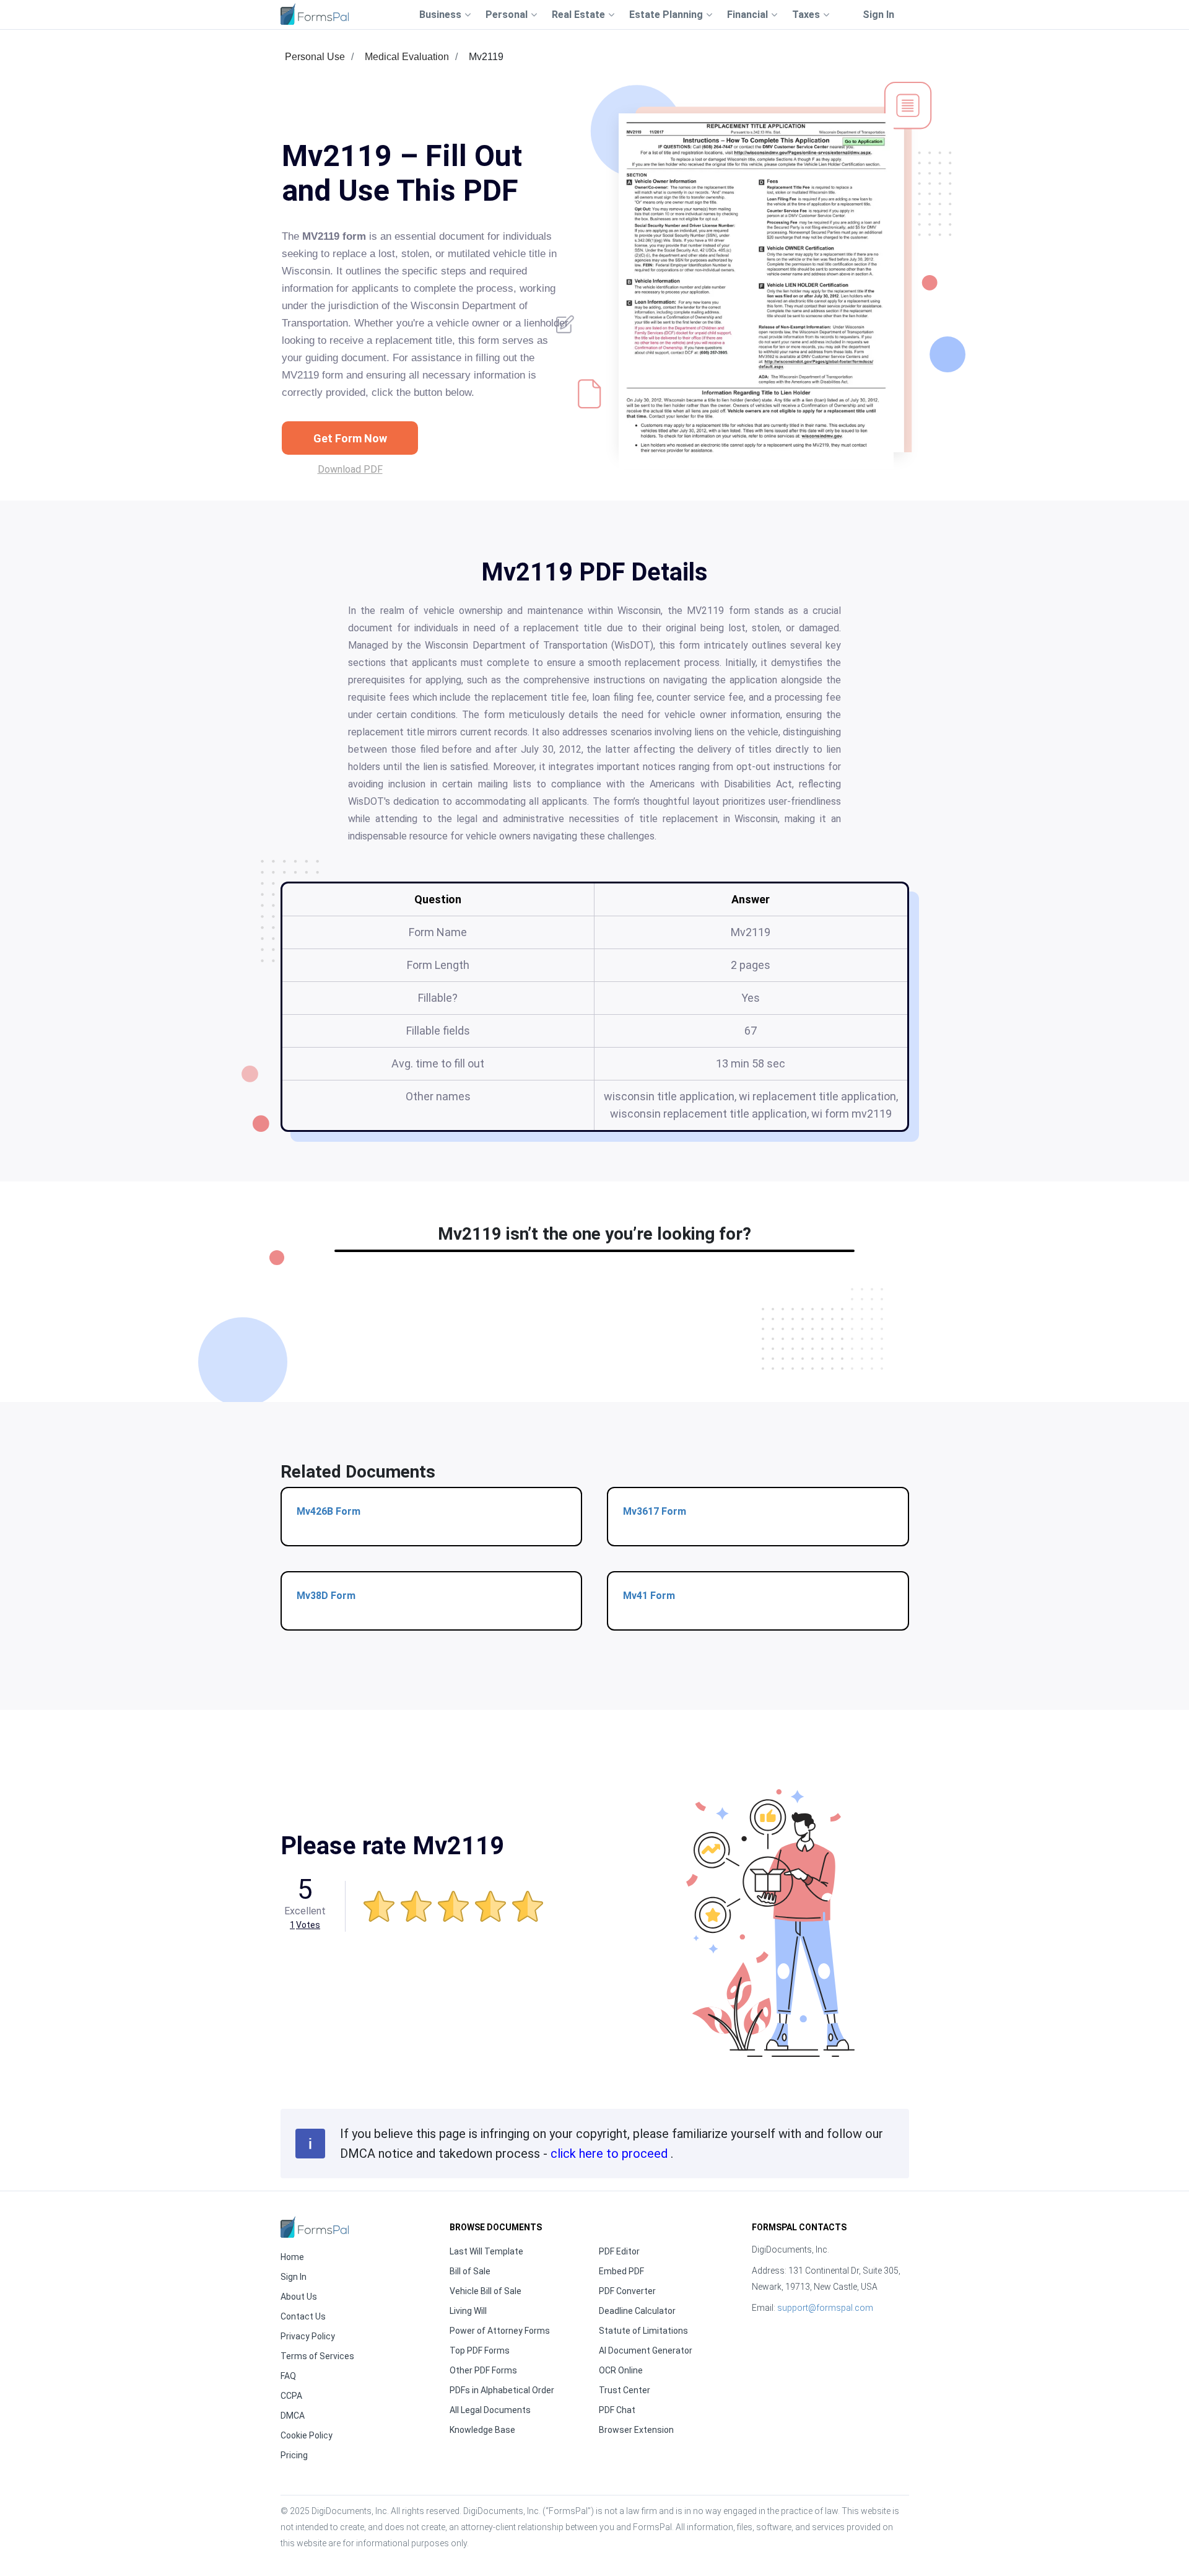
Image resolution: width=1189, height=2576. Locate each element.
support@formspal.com (825, 2308)
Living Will (468, 2311)
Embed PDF (621, 2271)
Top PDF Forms (480, 2350)
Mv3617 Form (655, 1511)
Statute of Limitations (643, 2331)
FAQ (288, 2376)
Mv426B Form (329, 1511)
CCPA (291, 2396)
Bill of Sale (470, 2271)
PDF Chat (617, 2410)
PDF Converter (627, 2291)
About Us (299, 2297)
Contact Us (303, 2316)
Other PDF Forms (483, 2370)
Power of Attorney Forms (500, 2331)
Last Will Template (486, 2251)
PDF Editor (619, 2251)
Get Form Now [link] (350, 438)
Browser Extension (636, 2430)
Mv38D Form (326, 1596)
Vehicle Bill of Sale (486, 2291)
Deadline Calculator (637, 2311)
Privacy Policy (308, 2336)
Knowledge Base (482, 2430)
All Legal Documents (490, 2410)
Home (292, 2257)
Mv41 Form (649, 1596)
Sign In (878, 15)
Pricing (294, 2455)
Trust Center (625, 2390)
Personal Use (315, 57)
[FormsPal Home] (315, 2227)
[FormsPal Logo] (315, 14)
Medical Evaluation (407, 57)
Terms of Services (317, 2356)
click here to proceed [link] (611, 2153)
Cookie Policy (307, 2435)
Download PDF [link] (350, 469)
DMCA (293, 2416)
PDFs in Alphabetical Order (502, 2390)
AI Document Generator (646, 2350)
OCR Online (621, 2370)
